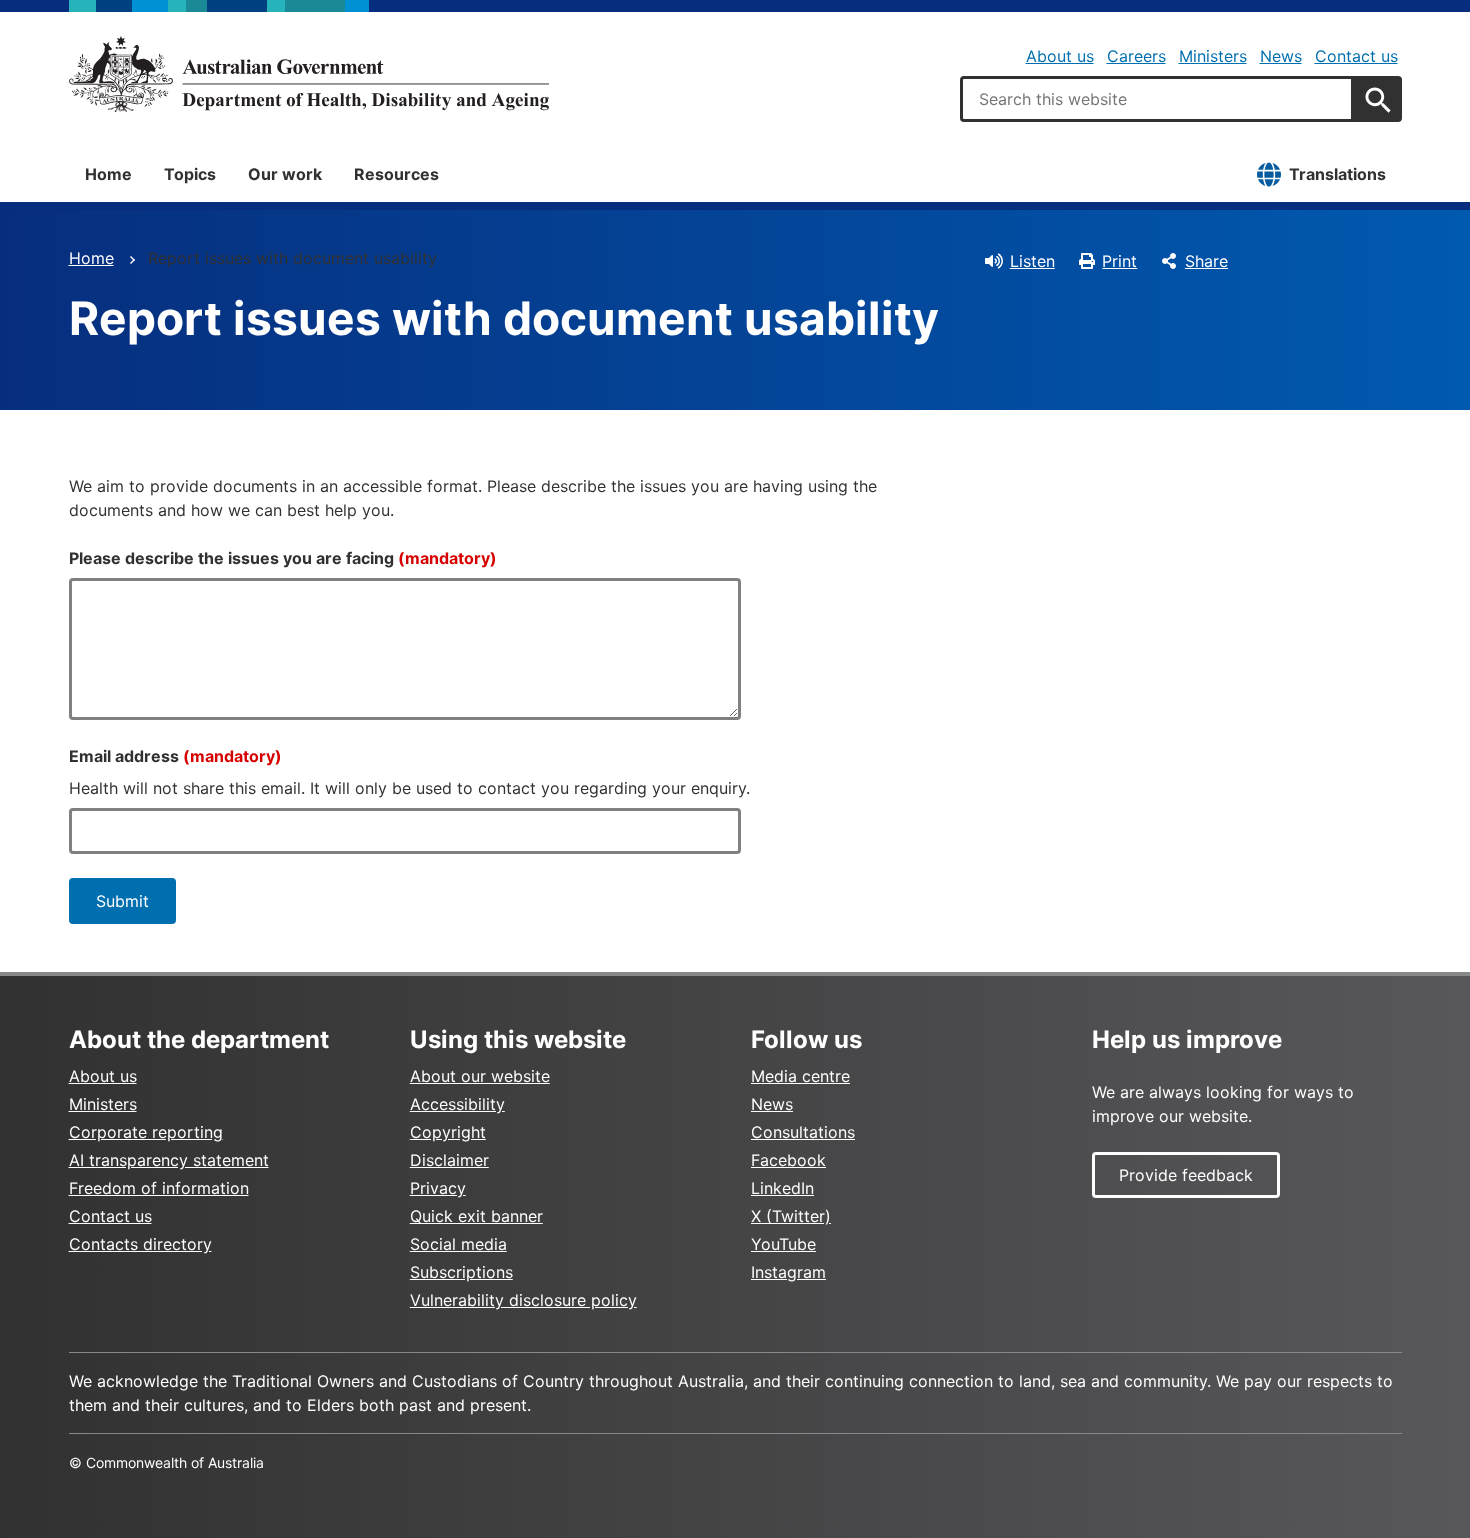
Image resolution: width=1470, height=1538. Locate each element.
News (1281, 56)
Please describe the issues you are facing (283, 558)
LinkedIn (782, 1188)
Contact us (1356, 56)
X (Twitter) (791, 1216)
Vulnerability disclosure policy (523, 1300)
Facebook (788, 1160)
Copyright (448, 1132)
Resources (396, 174)
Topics (190, 174)
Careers (1136, 56)
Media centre (800, 1076)
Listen (1032, 261)
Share (1206, 261)
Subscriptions (461, 1272)
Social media (458, 1244)
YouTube (783, 1244)
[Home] (309, 74)
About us (1060, 56)
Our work (285, 174)
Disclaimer (449, 1160)
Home (108, 174)
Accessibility (457, 1104)
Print (1119, 261)
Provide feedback (1186, 1175)
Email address (175, 756)
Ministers (1213, 56)
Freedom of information (159, 1188)
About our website (480, 1076)
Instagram (788, 1272)
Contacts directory (140, 1244)
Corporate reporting (146, 1132)
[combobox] (1157, 99)
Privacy (438, 1188)
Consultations (803, 1132)
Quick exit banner (476, 1216)
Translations (1337, 174)
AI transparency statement (169, 1160)
